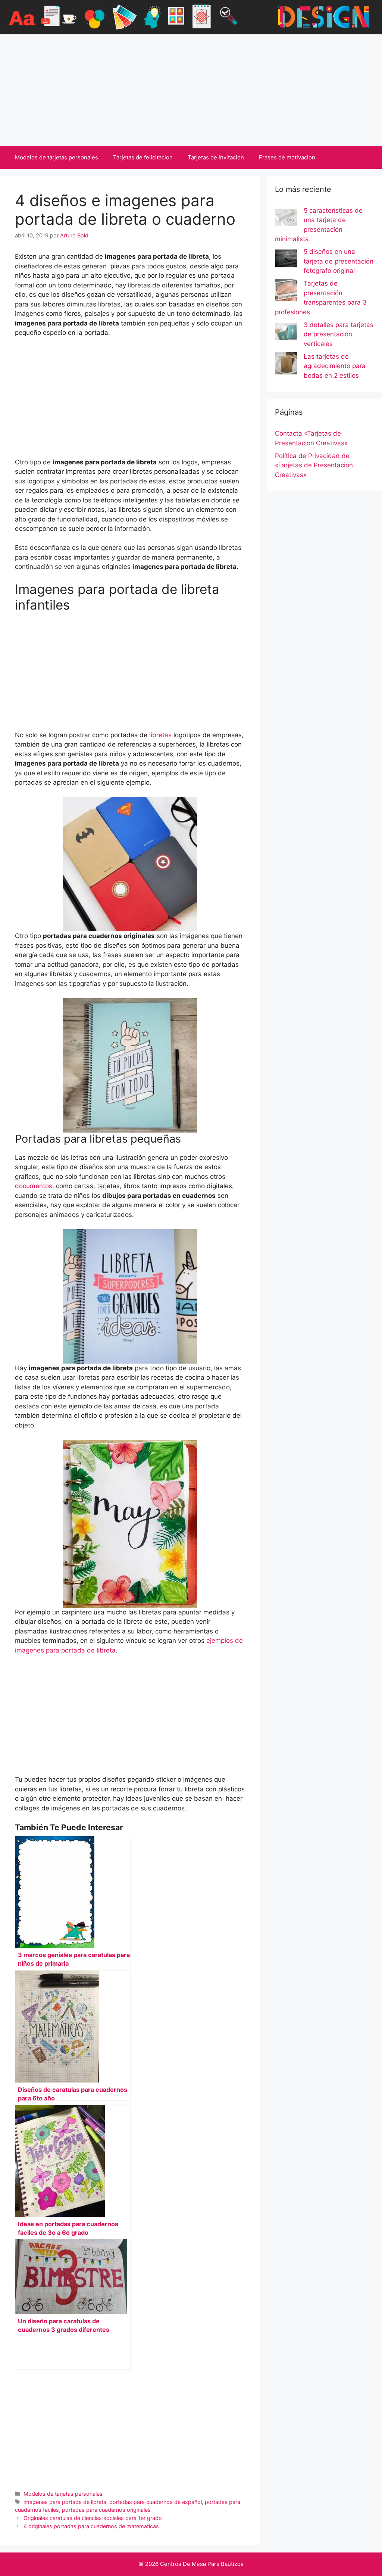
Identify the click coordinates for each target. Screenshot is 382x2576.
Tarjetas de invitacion (216, 157)
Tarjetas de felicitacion (143, 157)
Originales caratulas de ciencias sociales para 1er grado (93, 2518)
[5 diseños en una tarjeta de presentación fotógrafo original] (286, 260)
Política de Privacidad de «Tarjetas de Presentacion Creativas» (314, 465)
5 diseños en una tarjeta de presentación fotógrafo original (339, 261)
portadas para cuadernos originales (106, 2510)
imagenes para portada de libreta (65, 2502)
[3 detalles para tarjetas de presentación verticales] (286, 333)
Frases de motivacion (287, 157)
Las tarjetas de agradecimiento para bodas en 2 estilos (335, 366)
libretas (160, 735)
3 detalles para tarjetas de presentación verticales (339, 334)
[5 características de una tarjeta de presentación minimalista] (286, 219)
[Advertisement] (191, 90)
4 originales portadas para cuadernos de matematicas (91, 2526)
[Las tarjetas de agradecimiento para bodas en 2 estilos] (286, 365)
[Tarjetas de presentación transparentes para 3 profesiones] (286, 292)
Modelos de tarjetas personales (57, 157)
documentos (34, 1186)
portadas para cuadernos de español (156, 2502)
